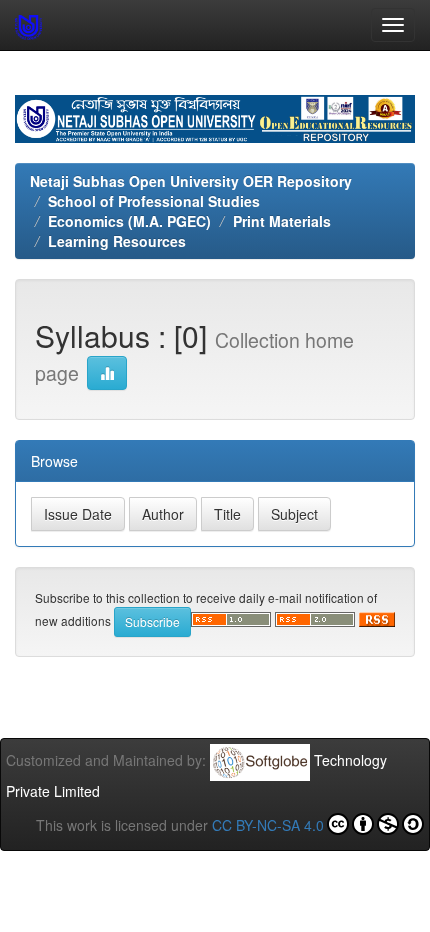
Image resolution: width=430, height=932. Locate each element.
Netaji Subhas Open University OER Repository (191, 181)
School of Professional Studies (154, 201)
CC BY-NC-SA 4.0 (268, 825)
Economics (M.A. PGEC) (129, 221)
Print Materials (282, 221)
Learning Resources (117, 241)
